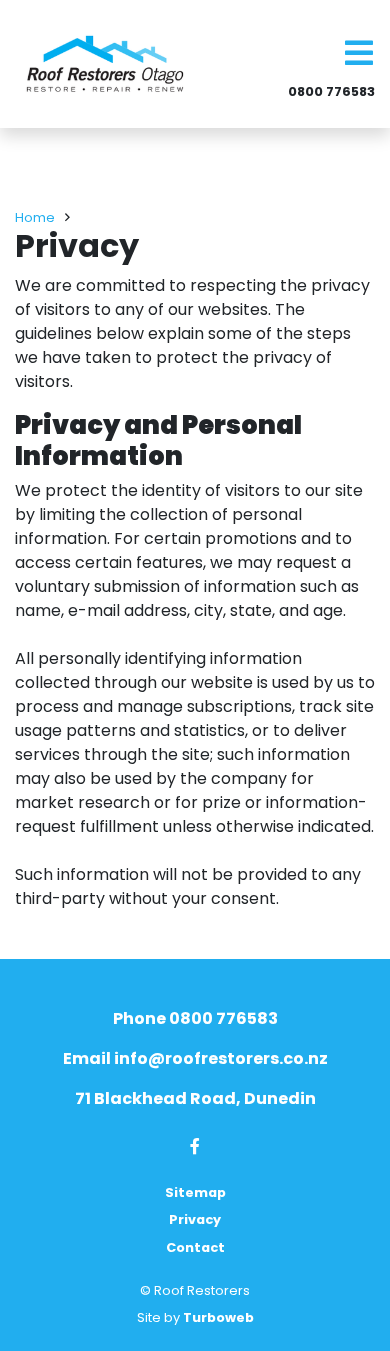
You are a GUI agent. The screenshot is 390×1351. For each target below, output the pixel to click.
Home (35, 217)
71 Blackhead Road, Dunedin (195, 1098)
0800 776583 (331, 91)
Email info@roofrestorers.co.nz (195, 1058)
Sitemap (195, 1192)
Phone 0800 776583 (195, 1018)
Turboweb (218, 1317)
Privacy (195, 1219)
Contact (195, 1247)
